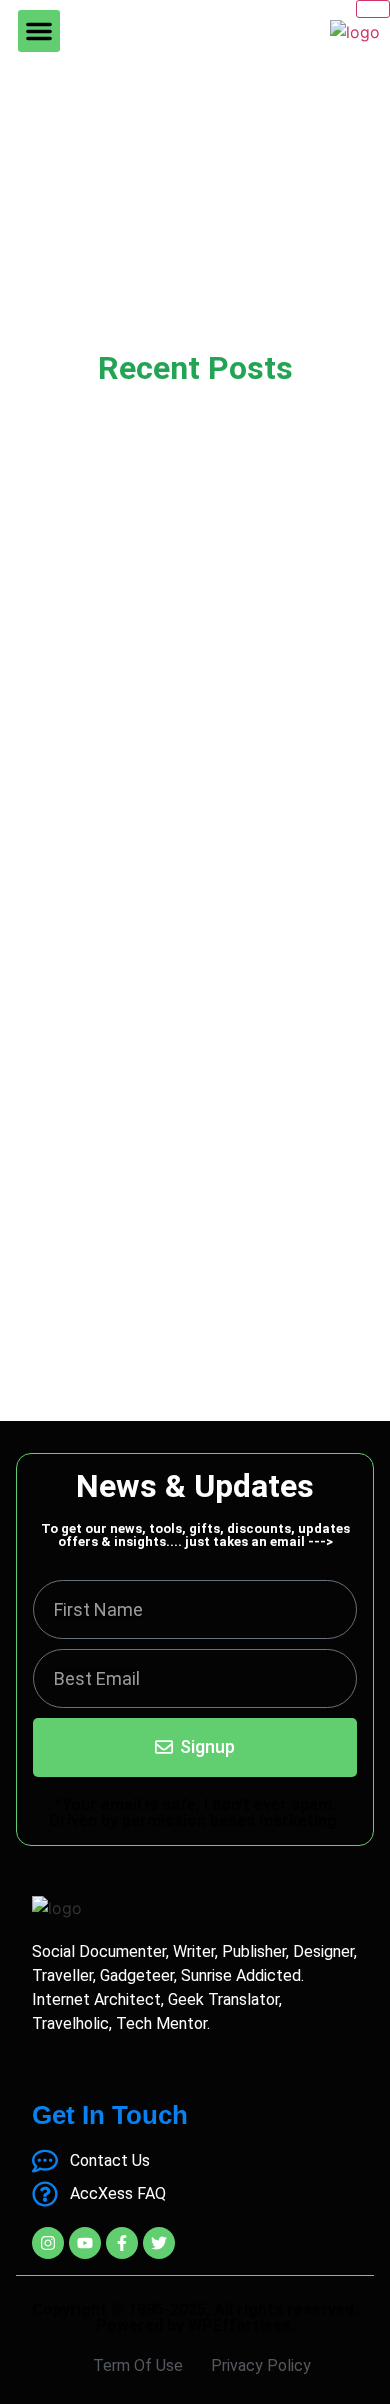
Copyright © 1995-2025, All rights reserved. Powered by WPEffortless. (195, 2317)
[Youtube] (85, 2243)
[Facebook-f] (122, 2243)
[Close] (373, 9)
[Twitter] (159, 2243)
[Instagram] (48, 2243)
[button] (39, 31)
